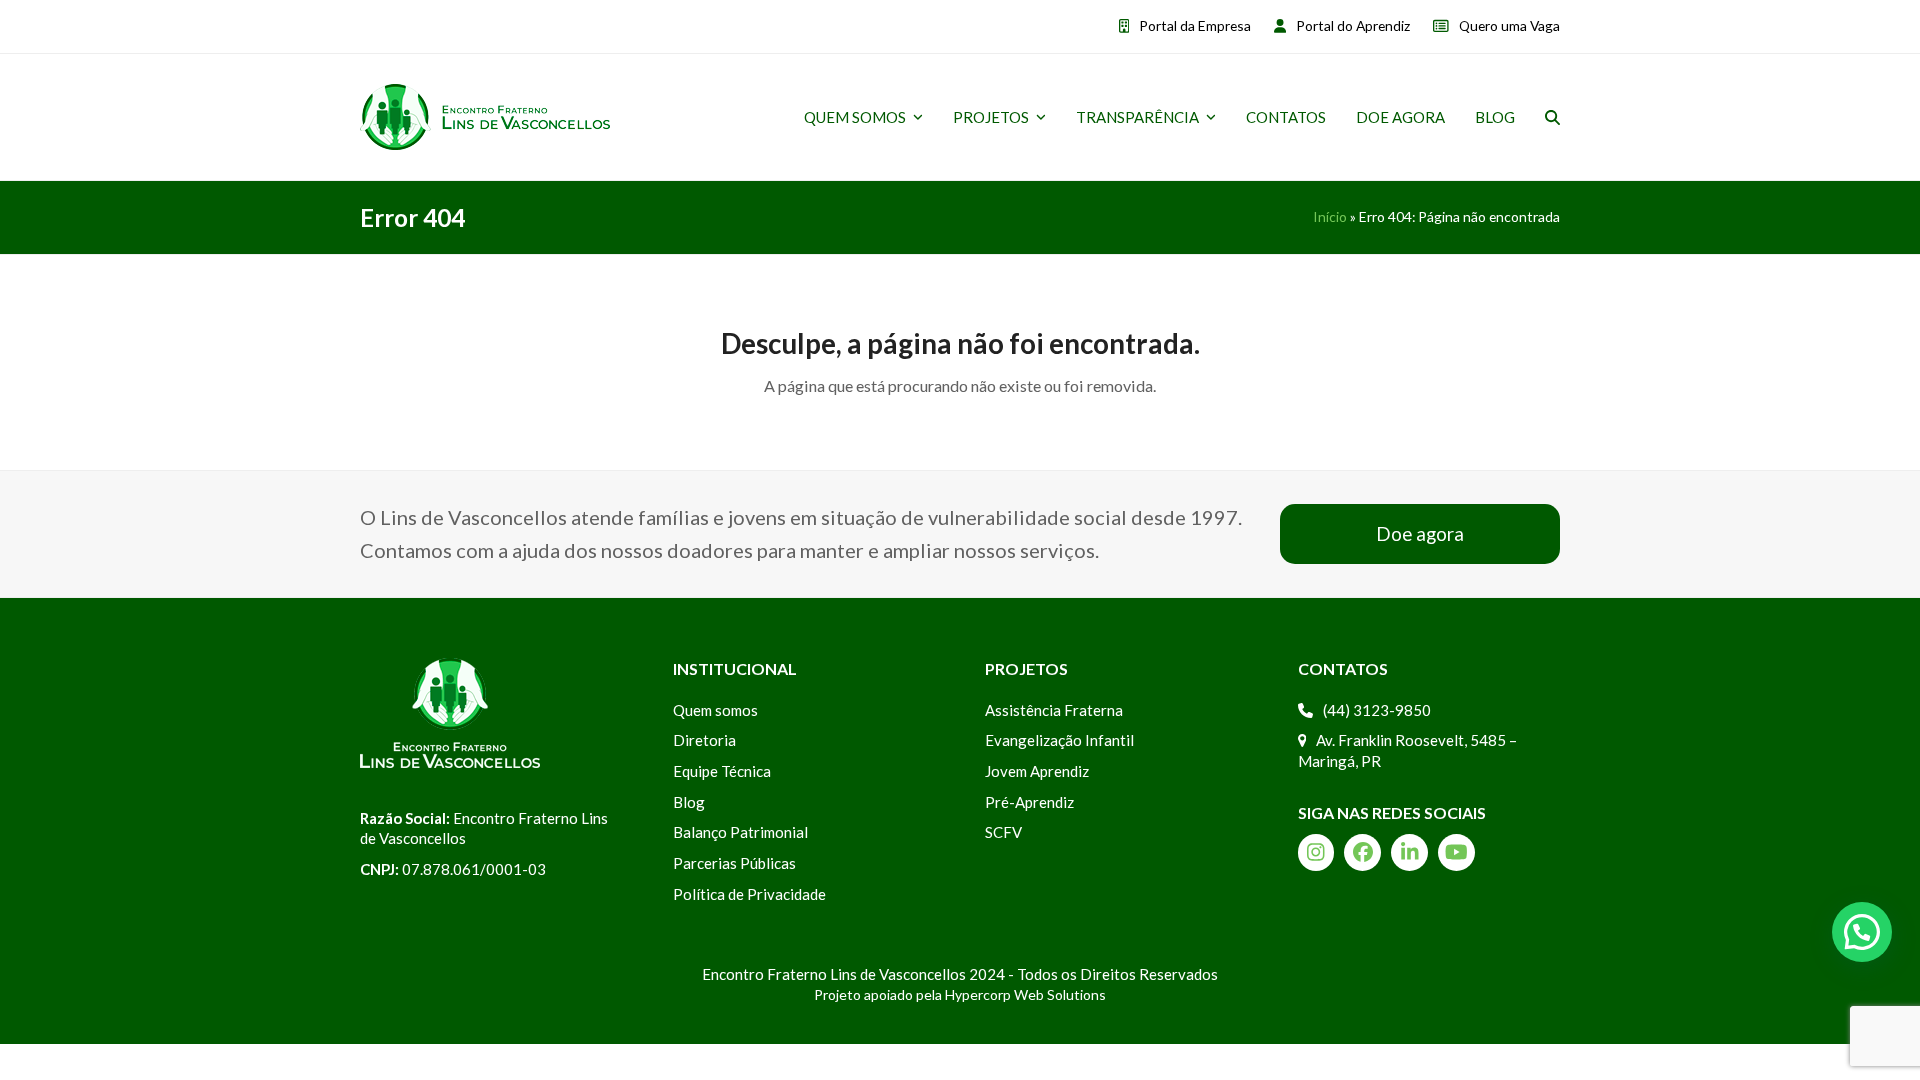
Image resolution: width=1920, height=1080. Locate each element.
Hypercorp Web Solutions (1025, 994)
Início (1330, 216)
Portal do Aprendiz (1353, 25)
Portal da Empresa (1195, 25)
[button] (1552, 117)
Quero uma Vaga (1509, 25)
